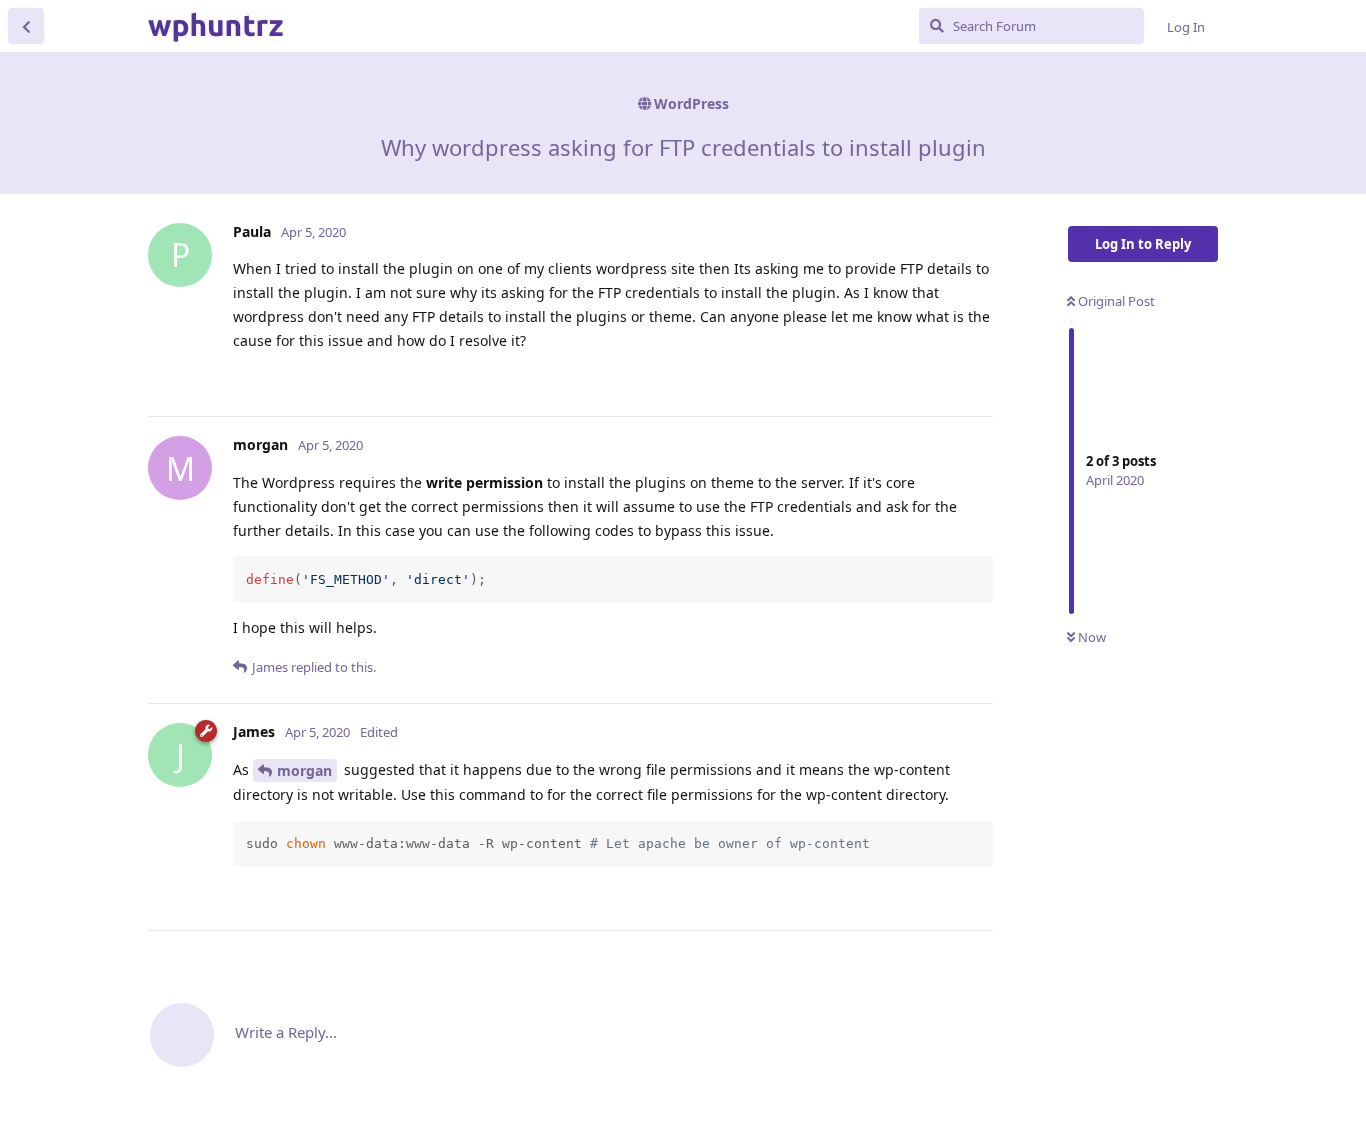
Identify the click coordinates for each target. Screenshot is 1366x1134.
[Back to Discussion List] (26, 26)
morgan (304, 770)
